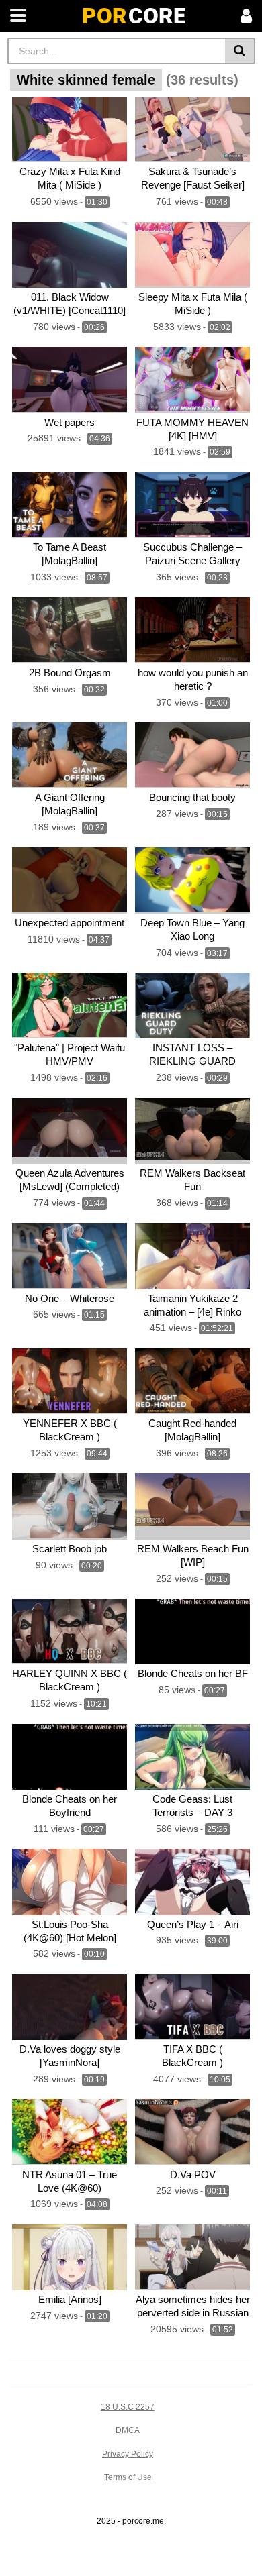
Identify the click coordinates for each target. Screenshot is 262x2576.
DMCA (128, 2430)
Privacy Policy (128, 2454)
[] (240, 51)
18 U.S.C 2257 (128, 2407)
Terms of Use (128, 2477)
